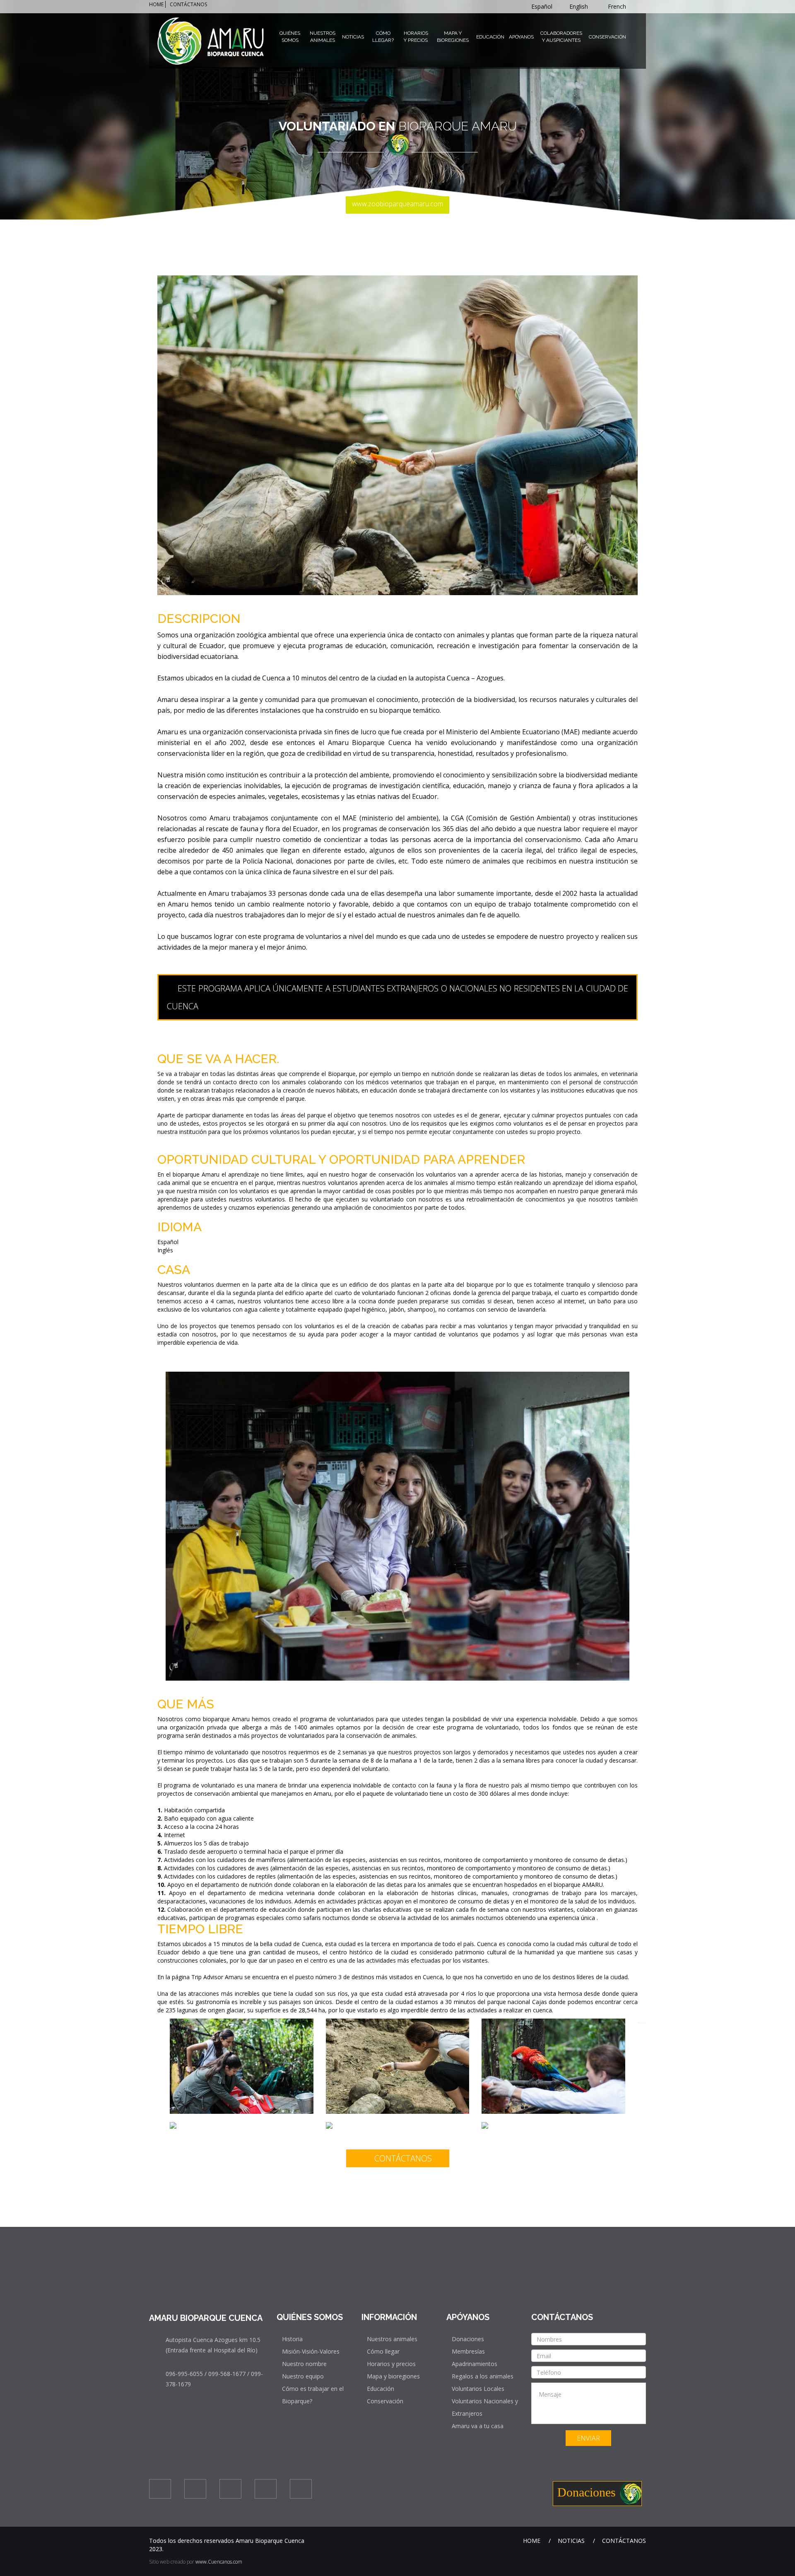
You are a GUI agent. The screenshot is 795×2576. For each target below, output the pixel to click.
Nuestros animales (392, 2339)
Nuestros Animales (323, 37)
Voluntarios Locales (478, 2389)
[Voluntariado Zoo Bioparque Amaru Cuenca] (242, 2022)
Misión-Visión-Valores (311, 2351)
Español (543, 6)
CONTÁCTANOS (188, 4)
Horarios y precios (391, 2364)
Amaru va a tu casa (478, 2426)
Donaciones (468, 2339)
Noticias (353, 37)
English (579, 6)
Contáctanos (402, 2158)
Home (532, 2541)
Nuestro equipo (303, 2376)
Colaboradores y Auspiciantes (561, 37)
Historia (292, 2339)
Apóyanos (521, 37)
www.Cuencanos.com (219, 2562)
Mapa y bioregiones (393, 2376)
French (618, 6)
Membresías (468, 2351)
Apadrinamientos (475, 2364)
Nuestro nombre (304, 2364)
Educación (490, 37)
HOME (156, 4)
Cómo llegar (383, 2351)
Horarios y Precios (416, 37)
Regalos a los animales (483, 2376)
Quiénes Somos (290, 37)
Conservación (607, 37)
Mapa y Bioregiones (453, 37)
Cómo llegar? (383, 37)
